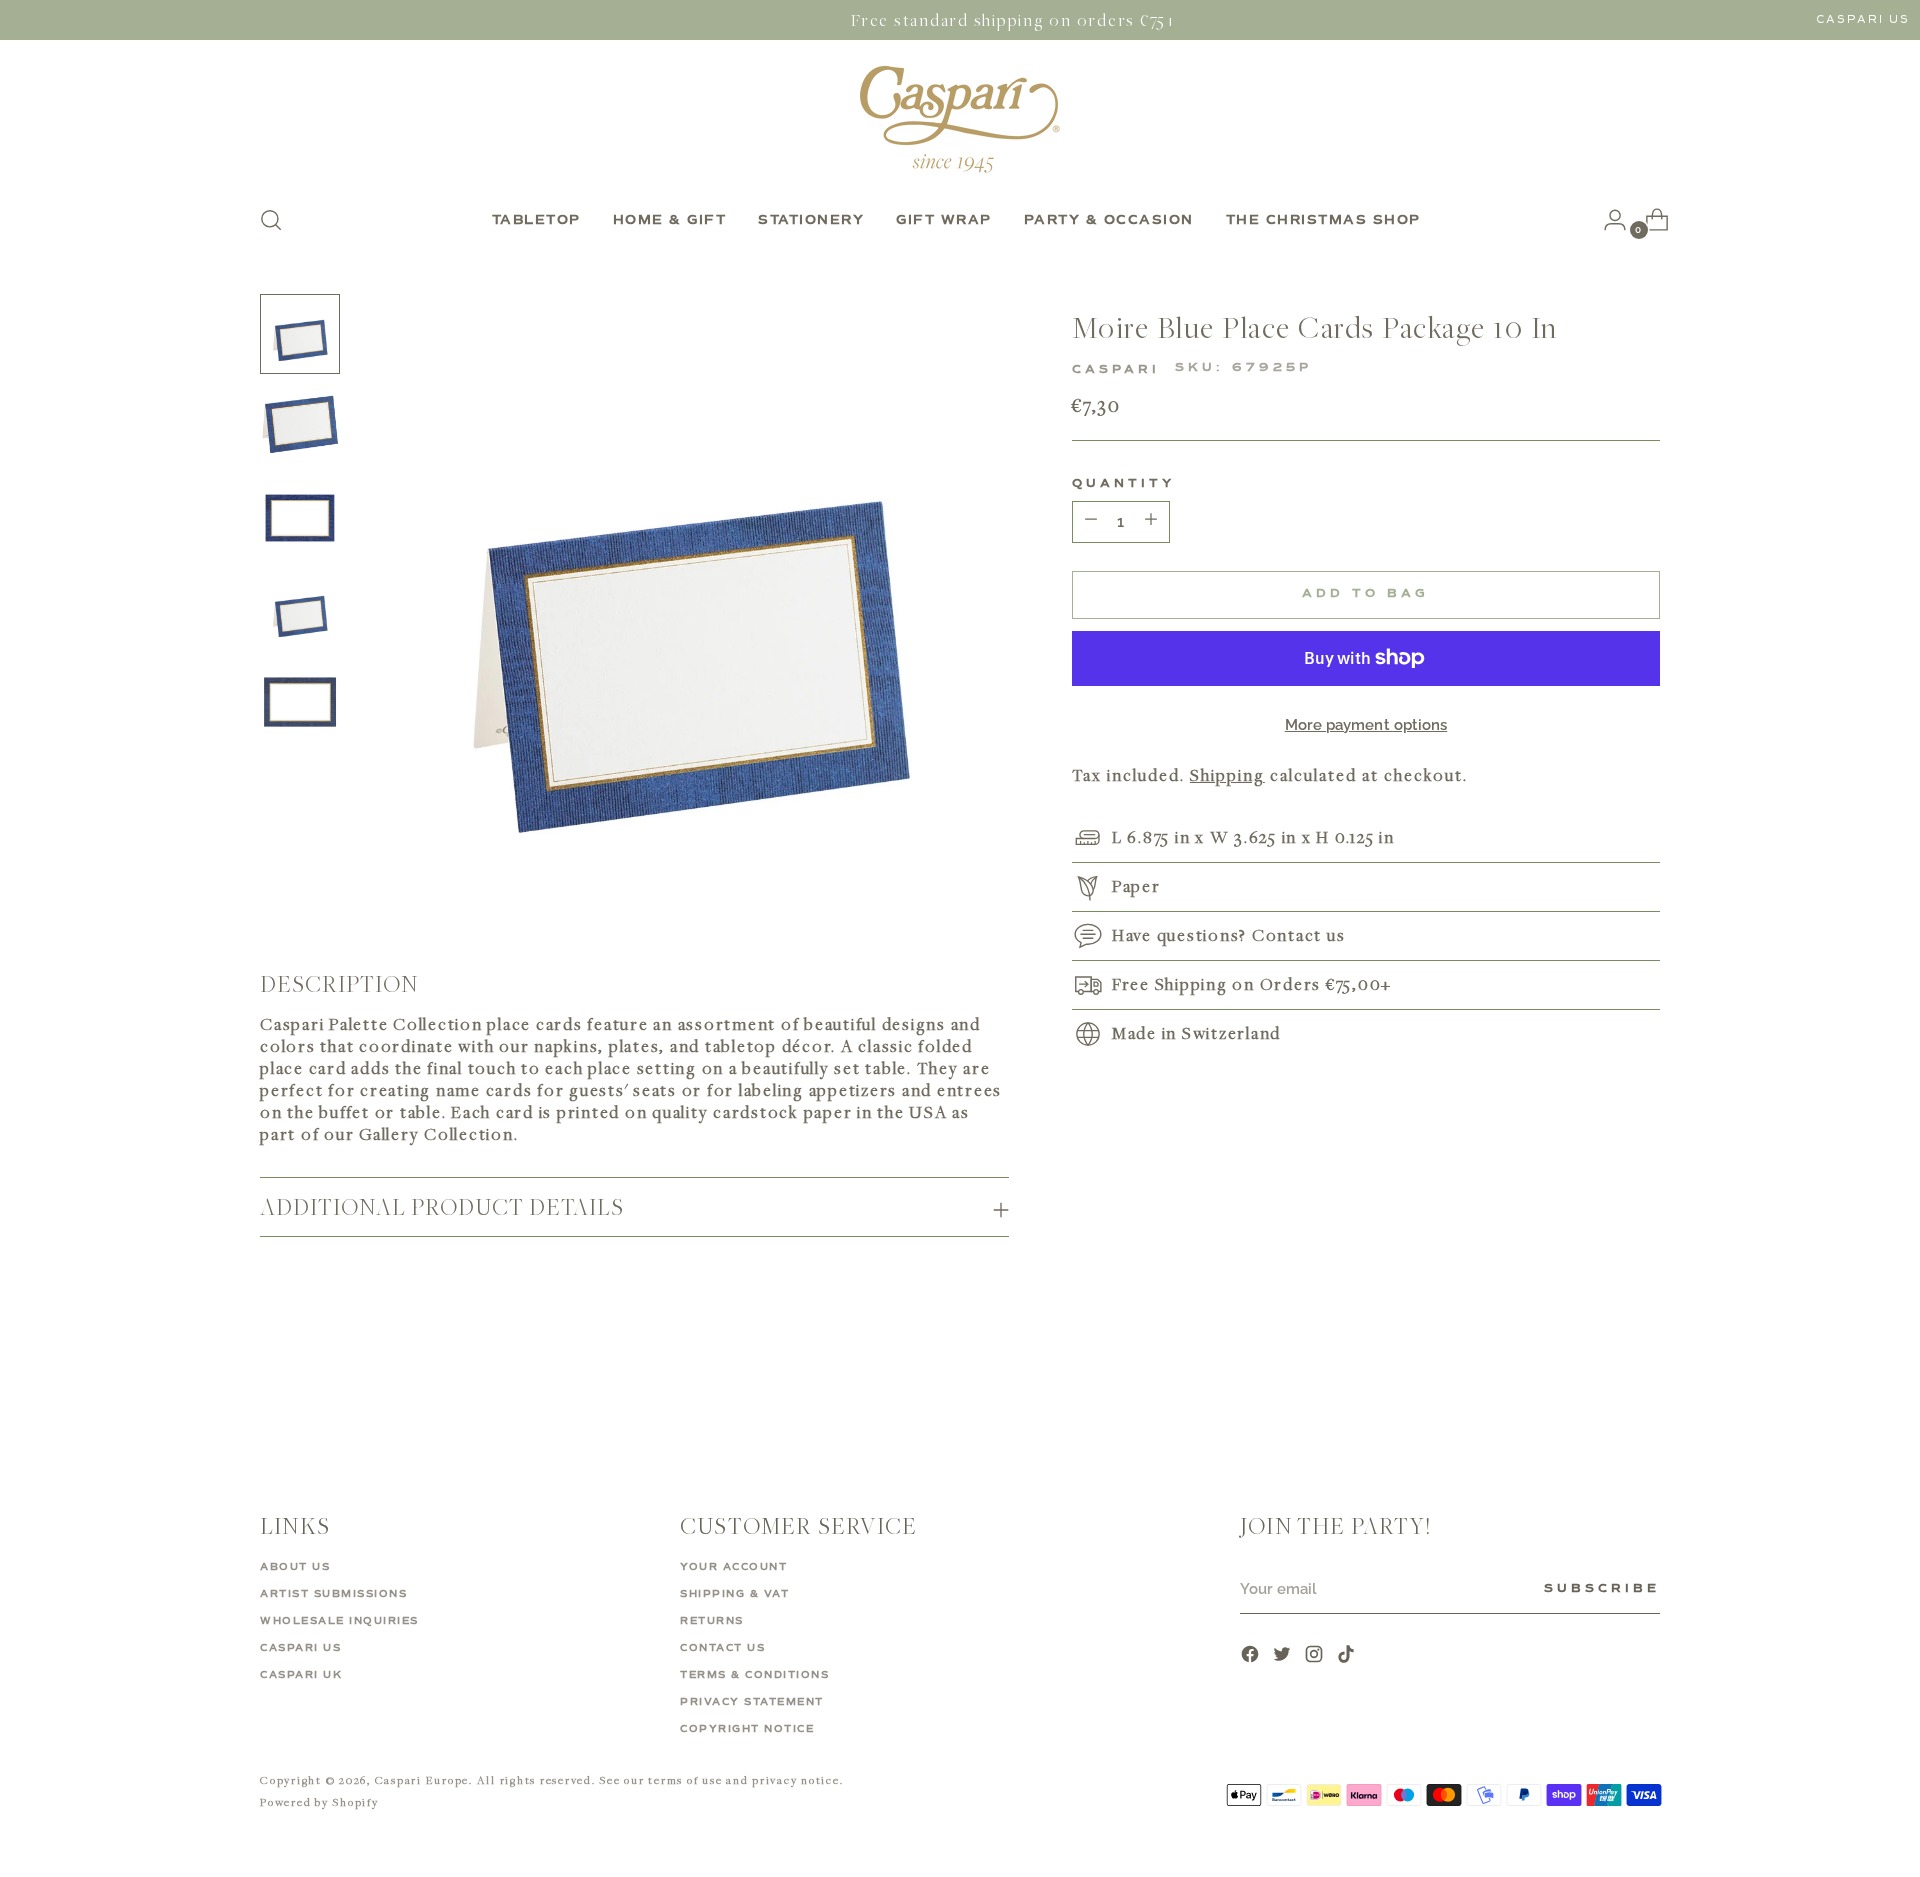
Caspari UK (301, 1675)
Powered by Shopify (319, 1801)
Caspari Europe (422, 1779)
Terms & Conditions (754, 1675)
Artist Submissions (333, 1594)
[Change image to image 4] (300, 610)
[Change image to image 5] (300, 702)
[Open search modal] (271, 220)
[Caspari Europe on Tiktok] (1348, 1656)
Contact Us (722, 1648)
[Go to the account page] (1607, 220)
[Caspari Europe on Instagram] (1316, 1656)
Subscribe (1602, 1589)
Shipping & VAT (734, 1594)
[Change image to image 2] (300, 426)
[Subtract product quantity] (1151, 522)
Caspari (1116, 370)
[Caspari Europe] (960, 119)
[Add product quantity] (1091, 522)
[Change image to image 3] (300, 518)
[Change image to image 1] (300, 334)
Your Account (733, 1567)
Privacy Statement (752, 1702)
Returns (712, 1621)
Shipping (1227, 775)
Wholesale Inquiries (339, 1621)
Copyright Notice (747, 1729)
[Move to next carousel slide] (1643, 1391)
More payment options (1366, 725)
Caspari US (1863, 19)
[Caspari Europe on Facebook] (1252, 1656)
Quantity (1123, 484)
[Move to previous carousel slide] (1597, 1392)
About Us (295, 1567)
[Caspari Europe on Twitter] (1284, 1656)
